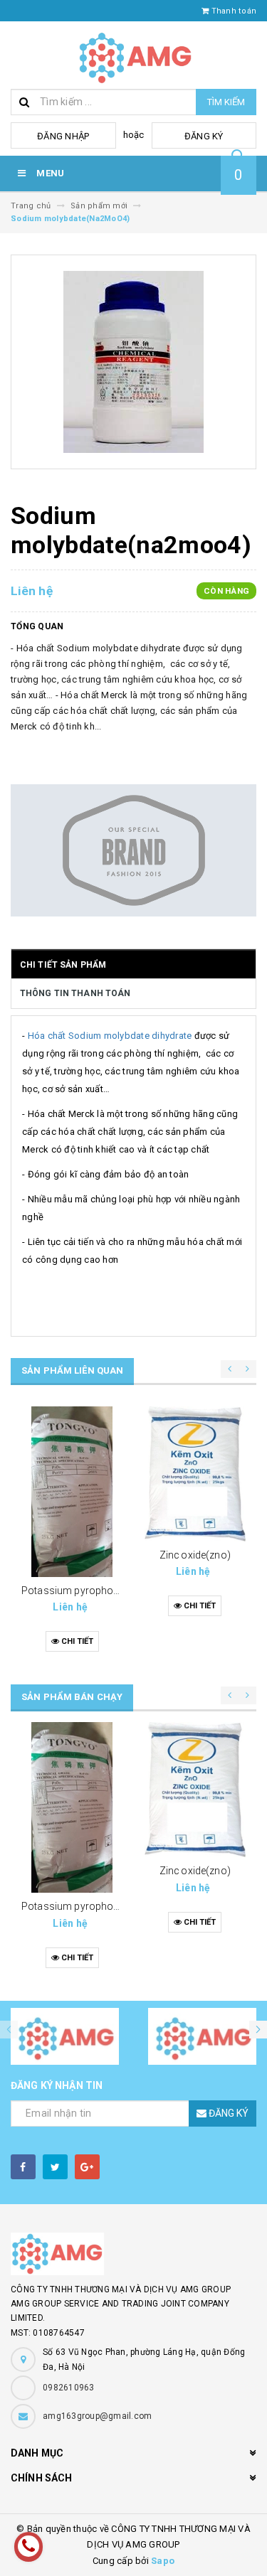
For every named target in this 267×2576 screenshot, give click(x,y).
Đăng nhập (63, 136)
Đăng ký (204, 136)
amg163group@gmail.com (97, 2416)
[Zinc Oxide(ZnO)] (195, 1474)
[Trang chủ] (133, 55)
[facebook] (23, 2167)
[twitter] (55, 2167)
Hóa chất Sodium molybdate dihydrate (110, 1036)
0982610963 (69, 2388)
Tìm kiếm (226, 102)
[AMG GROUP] (133, 2254)
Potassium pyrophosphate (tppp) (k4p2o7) (120, 1591)
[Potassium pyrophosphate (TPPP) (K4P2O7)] (72, 1492)
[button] (258, 2030)
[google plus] (87, 2167)
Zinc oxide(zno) (195, 1555)
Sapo (163, 2561)
